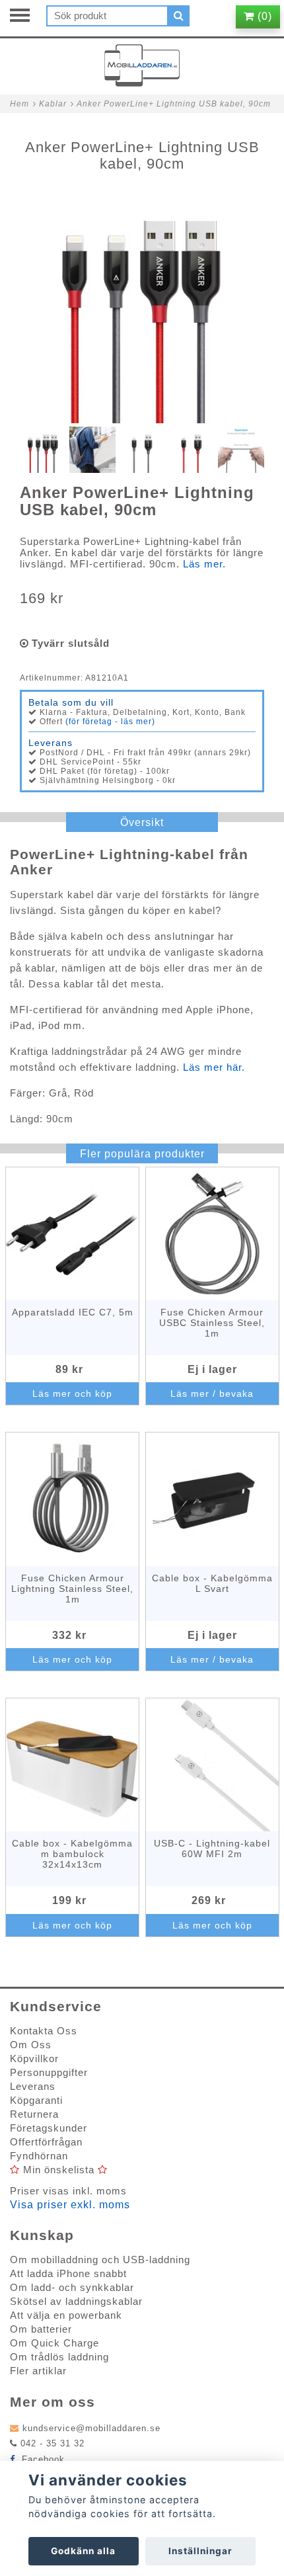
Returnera (34, 2114)
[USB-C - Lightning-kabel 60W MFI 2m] (212, 1765)
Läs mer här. (212, 1067)
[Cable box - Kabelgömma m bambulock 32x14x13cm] (72, 1765)
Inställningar (200, 2551)
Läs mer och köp (72, 1393)
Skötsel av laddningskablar (76, 2301)
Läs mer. (204, 564)
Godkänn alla (83, 2551)
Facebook (42, 2459)
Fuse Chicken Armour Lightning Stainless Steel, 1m (72, 1589)
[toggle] (26, 17)
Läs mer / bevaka (212, 1393)
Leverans (33, 2086)
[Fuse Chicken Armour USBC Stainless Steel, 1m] (212, 1234)
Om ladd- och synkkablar (72, 2287)
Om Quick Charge (54, 2343)
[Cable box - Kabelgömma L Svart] (212, 1499)
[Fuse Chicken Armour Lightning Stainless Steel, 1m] (72, 1499)
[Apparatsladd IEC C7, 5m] (72, 1234)
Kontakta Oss (44, 2031)
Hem (19, 104)
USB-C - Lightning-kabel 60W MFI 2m (212, 1849)
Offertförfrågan (46, 2142)
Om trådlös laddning (59, 2357)
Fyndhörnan (39, 2156)
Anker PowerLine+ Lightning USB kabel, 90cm (174, 104)
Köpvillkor (34, 2058)
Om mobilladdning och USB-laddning (100, 2260)
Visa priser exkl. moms (70, 2205)
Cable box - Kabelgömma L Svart (212, 1583)
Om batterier (41, 2329)
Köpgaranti (36, 2100)
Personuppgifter (49, 2072)
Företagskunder (49, 2128)
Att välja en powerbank (66, 2315)
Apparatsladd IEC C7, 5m (73, 1312)
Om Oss (31, 2045)
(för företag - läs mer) (110, 722)
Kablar (53, 104)
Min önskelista (59, 2170)
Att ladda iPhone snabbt (68, 2273)
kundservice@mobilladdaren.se (91, 2428)
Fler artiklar (38, 2371)
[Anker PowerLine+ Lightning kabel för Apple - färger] (142, 301)
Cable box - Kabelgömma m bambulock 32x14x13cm (72, 1854)
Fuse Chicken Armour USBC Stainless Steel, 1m (212, 1323)
